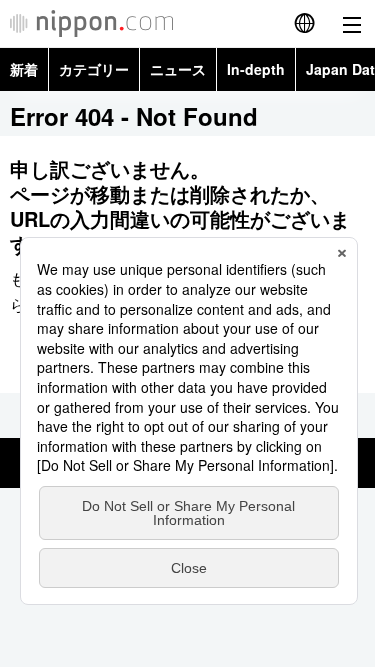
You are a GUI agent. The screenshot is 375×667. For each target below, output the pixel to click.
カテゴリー (94, 69)
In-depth (256, 69)
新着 (24, 69)
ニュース (178, 69)
